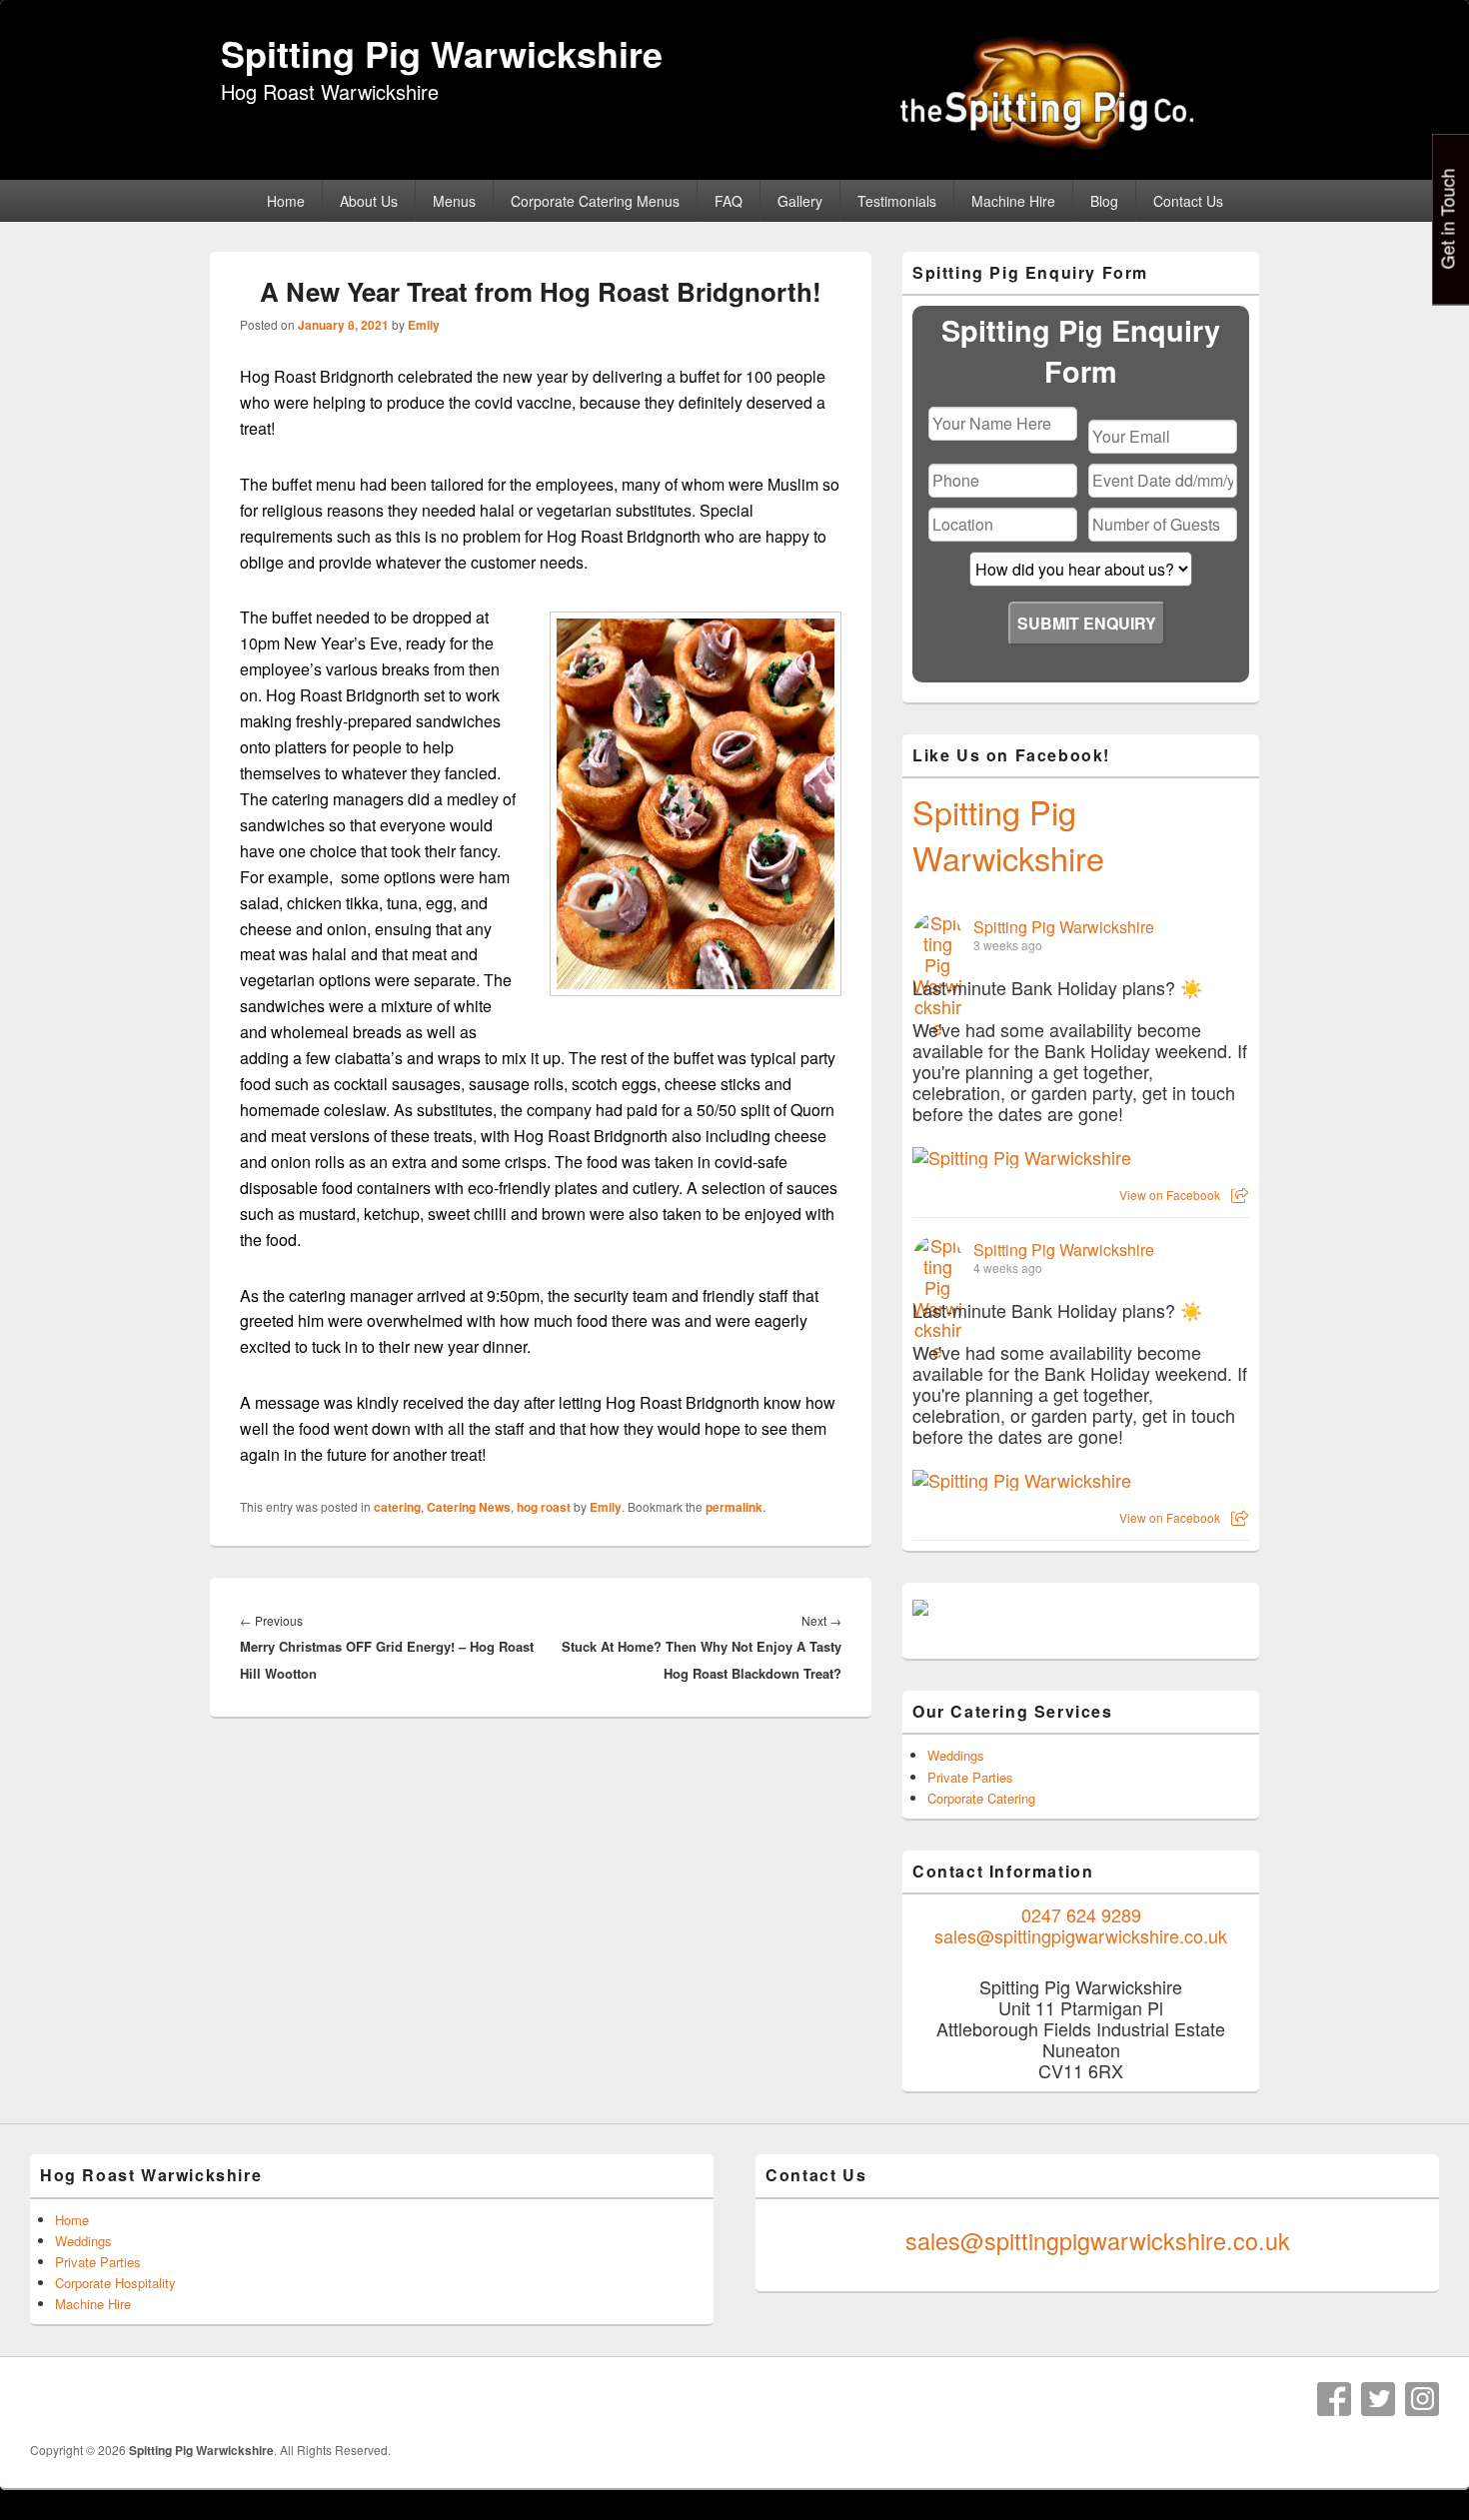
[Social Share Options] (1240, 1195)
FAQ (729, 201)
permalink (734, 1507)
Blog (1104, 201)
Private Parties (970, 1777)
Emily (424, 325)
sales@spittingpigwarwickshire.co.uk (1081, 1935)
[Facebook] (1334, 2399)
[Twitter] (1378, 2399)
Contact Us (1188, 201)
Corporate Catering (981, 1798)
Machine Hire (1013, 201)
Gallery (800, 201)
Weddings (956, 1755)
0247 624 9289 (1081, 1914)
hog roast (544, 1507)
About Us (369, 201)
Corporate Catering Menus (595, 201)
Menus (454, 201)
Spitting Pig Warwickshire (442, 53)
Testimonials (897, 201)
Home (286, 201)
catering (397, 1507)
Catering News (469, 1507)
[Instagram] (1422, 2399)
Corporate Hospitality (115, 2283)
